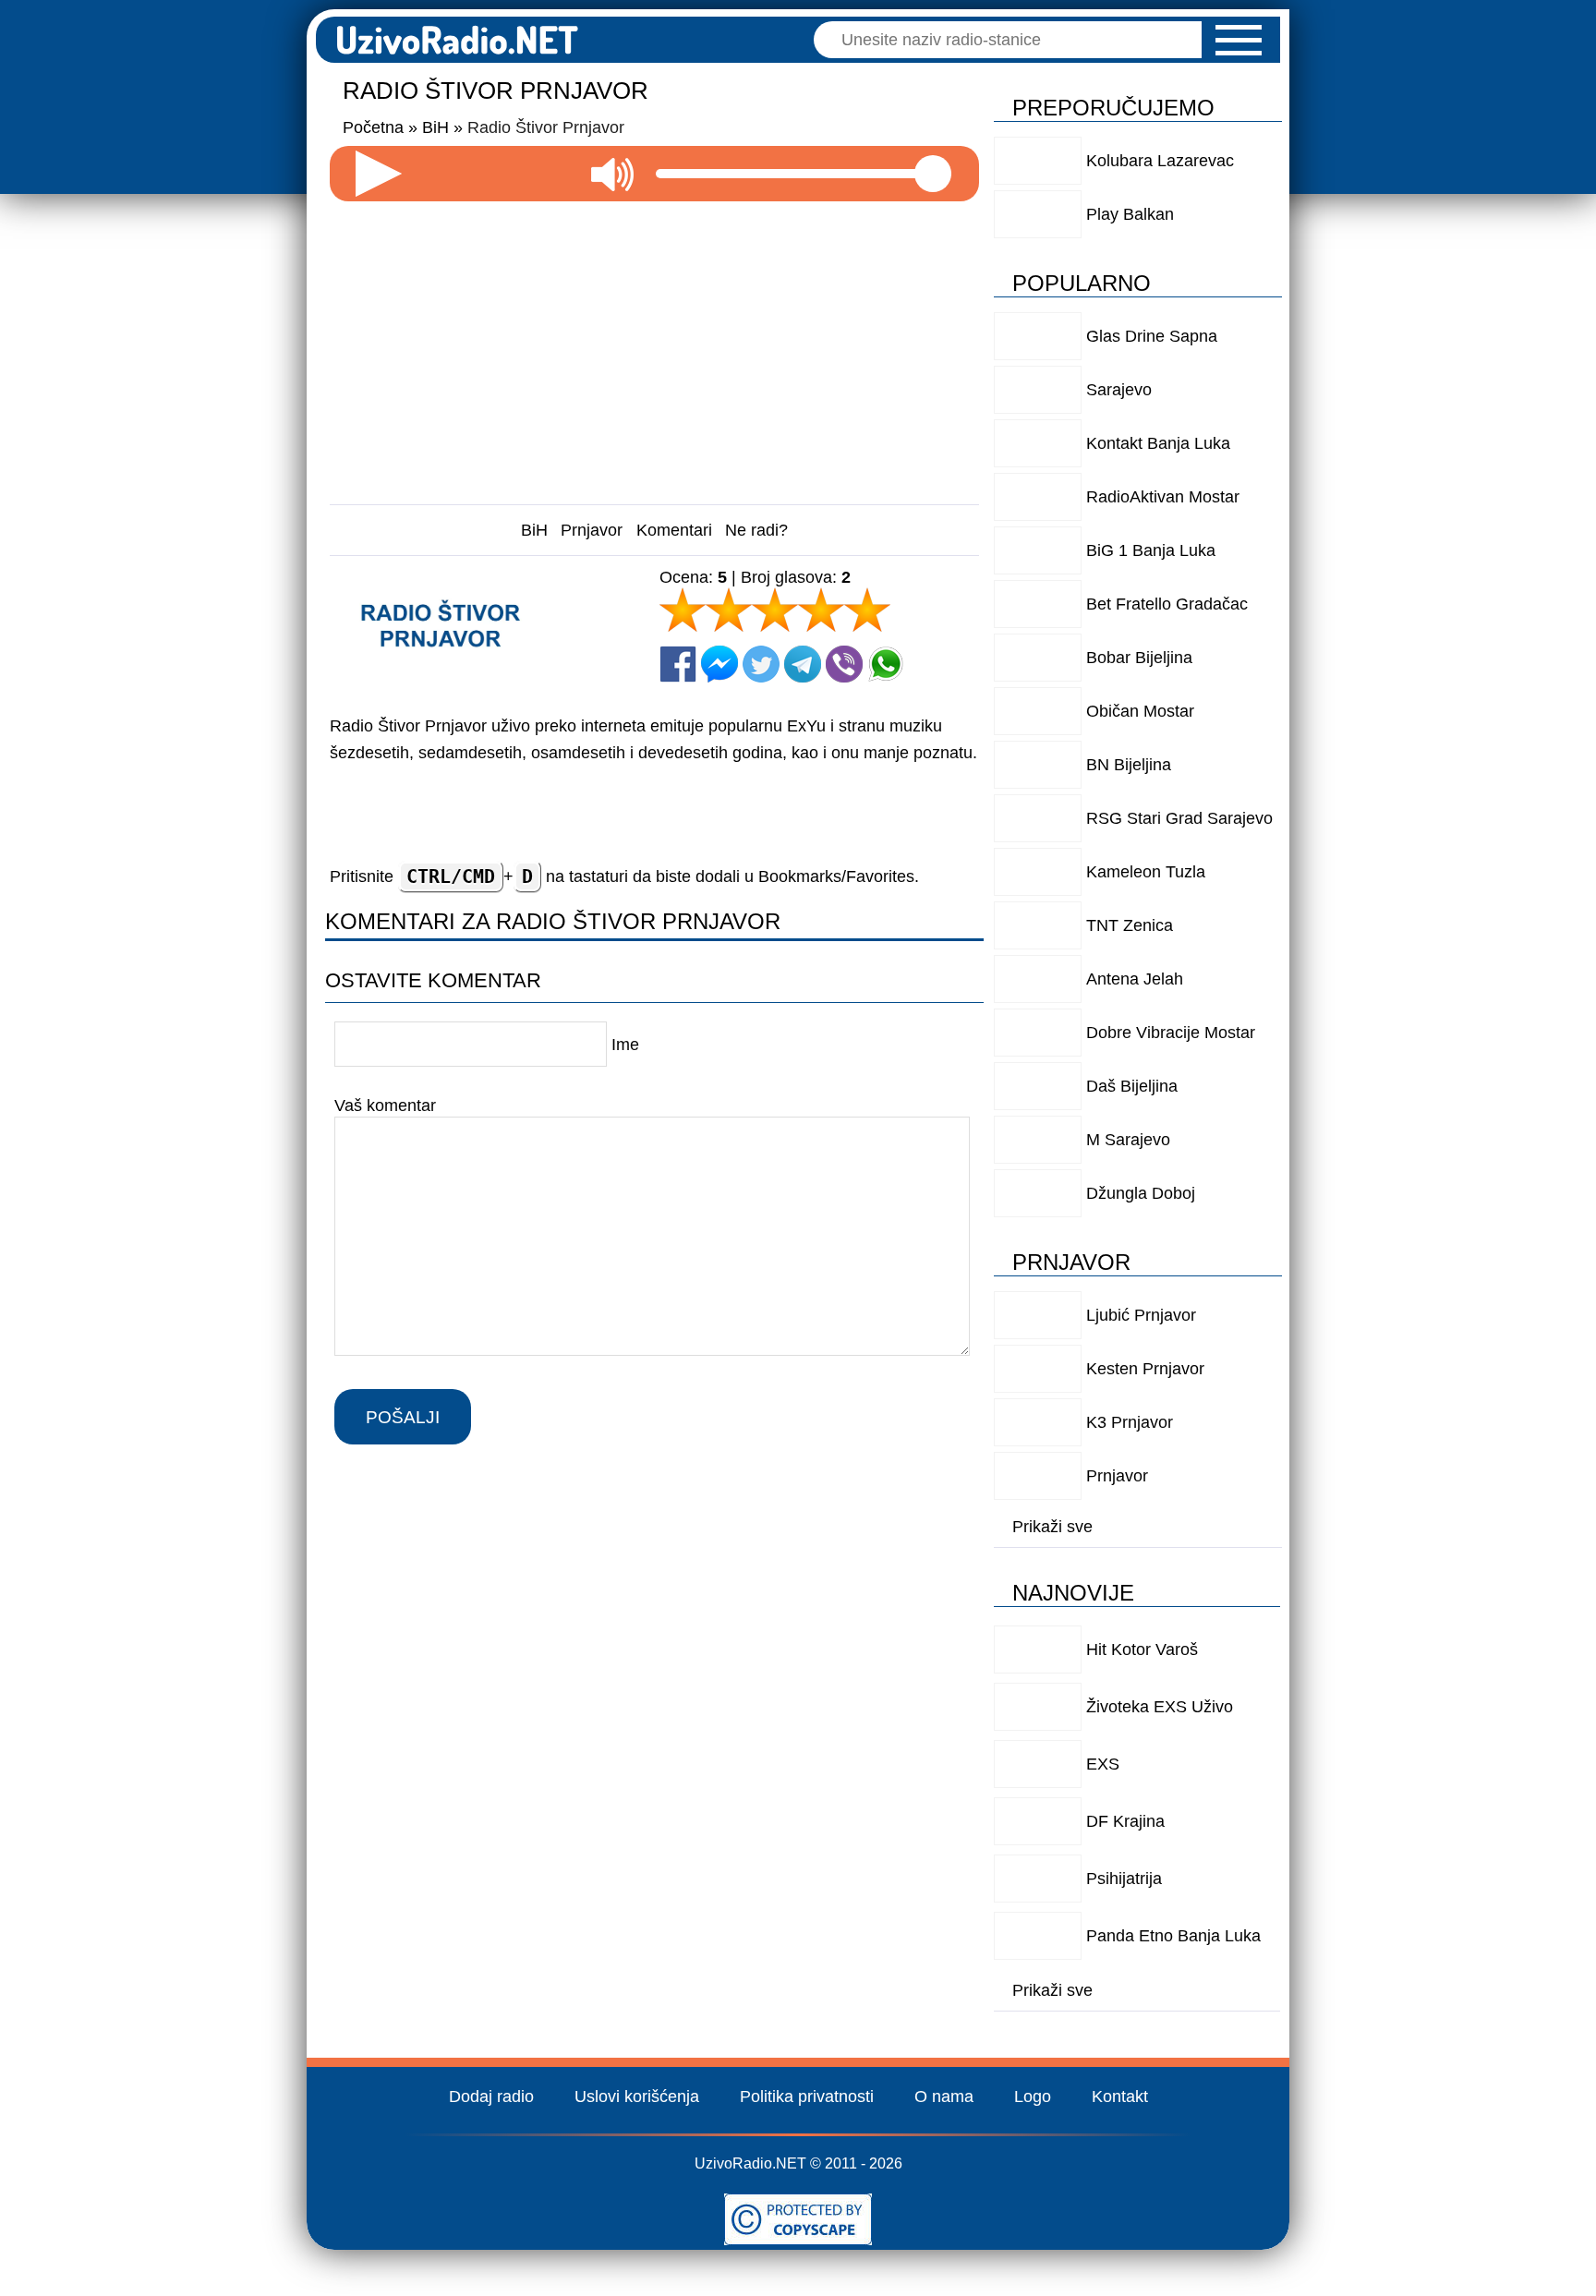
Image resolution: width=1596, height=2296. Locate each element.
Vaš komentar (385, 1105)
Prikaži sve (1052, 1527)
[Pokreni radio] (379, 174)
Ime (625, 1045)
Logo (1033, 2097)
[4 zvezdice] (821, 610)
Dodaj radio (491, 2097)
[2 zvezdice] (729, 610)
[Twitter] (761, 664)
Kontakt (1120, 2097)
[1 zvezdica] (683, 610)
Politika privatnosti (807, 2097)
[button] (1239, 40)
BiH (534, 530)
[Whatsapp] (886, 664)
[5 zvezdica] (867, 610)
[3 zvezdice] (775, 610)
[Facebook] (678, 664)
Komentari (674, 530)
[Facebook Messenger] (719, 664)
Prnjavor (592, 530)
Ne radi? (756, 530)
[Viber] (844, 664)
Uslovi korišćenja (637, 2097)
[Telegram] (803, 664)
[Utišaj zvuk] (612, 174)
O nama (944, 2097)
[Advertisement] (655, 345)
